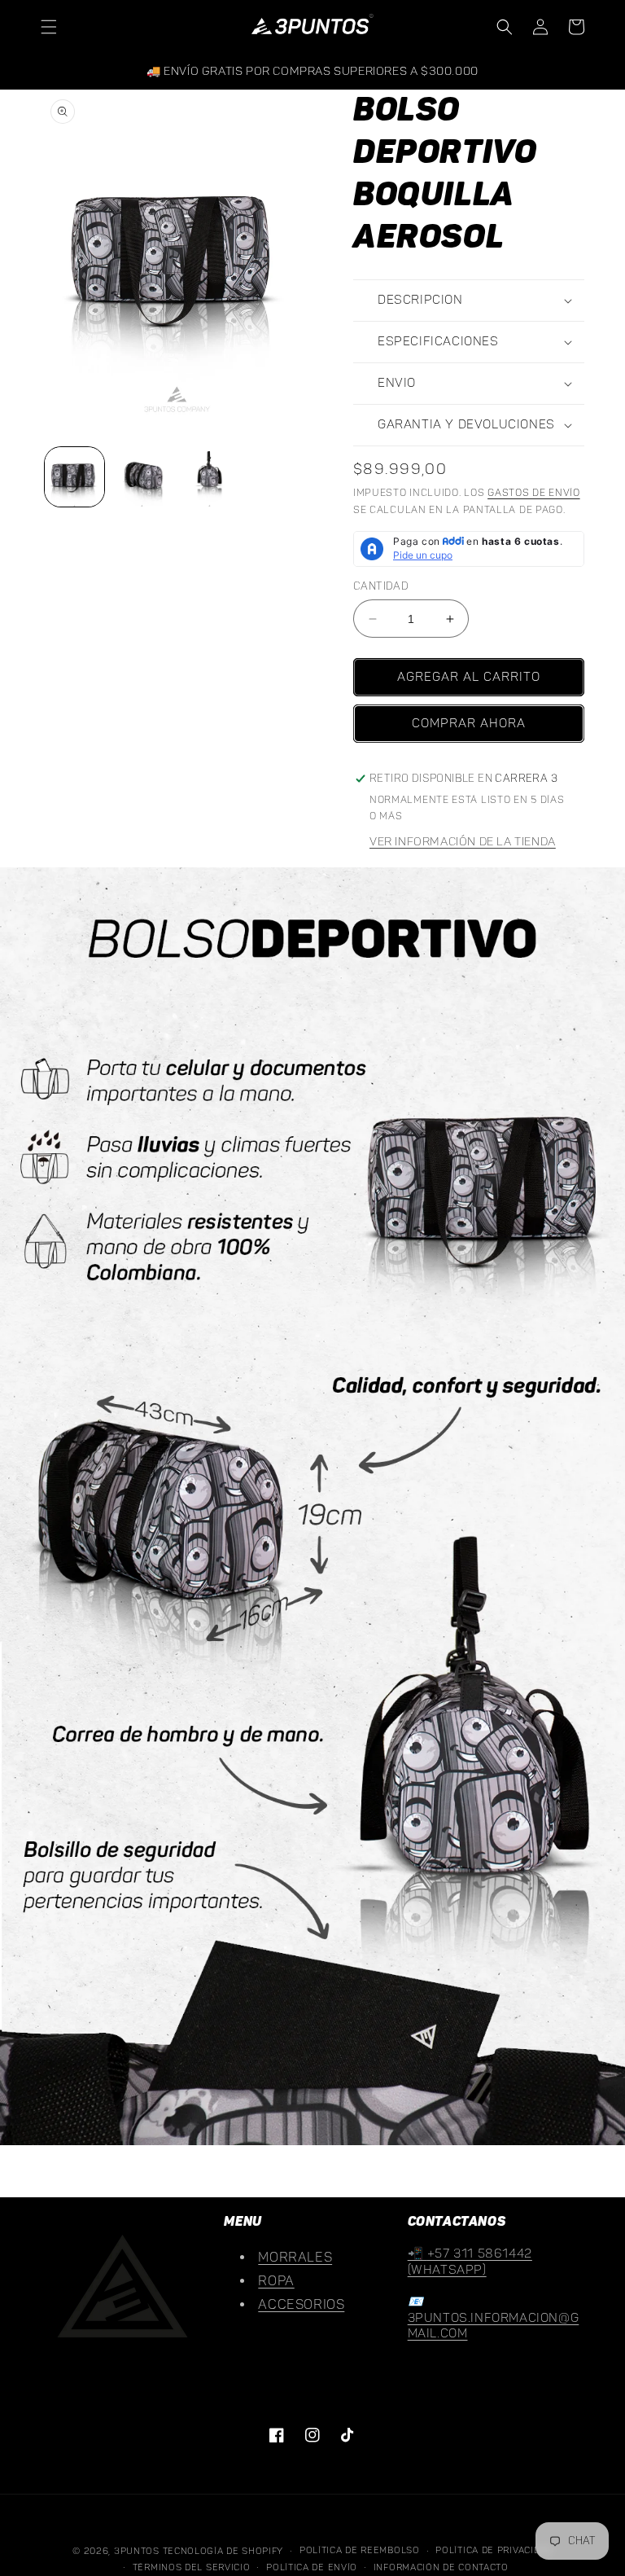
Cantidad (381, 586)
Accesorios (301, 2305)
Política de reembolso (360, 2550)
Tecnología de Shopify (223, 2551)
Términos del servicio (192, 2567)
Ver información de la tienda (463, 842)
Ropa (276, 2281)
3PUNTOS (137, 2551)
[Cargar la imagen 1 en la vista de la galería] (74, 477)
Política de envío (312, 2567)
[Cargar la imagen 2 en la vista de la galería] (142, 477)
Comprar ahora (469, 724)
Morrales (295, 2258)
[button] (49, 27)
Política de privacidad (494, 2550)
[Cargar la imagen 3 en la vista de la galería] (210, 477)
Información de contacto (441, 2567)
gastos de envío (534, 493)
